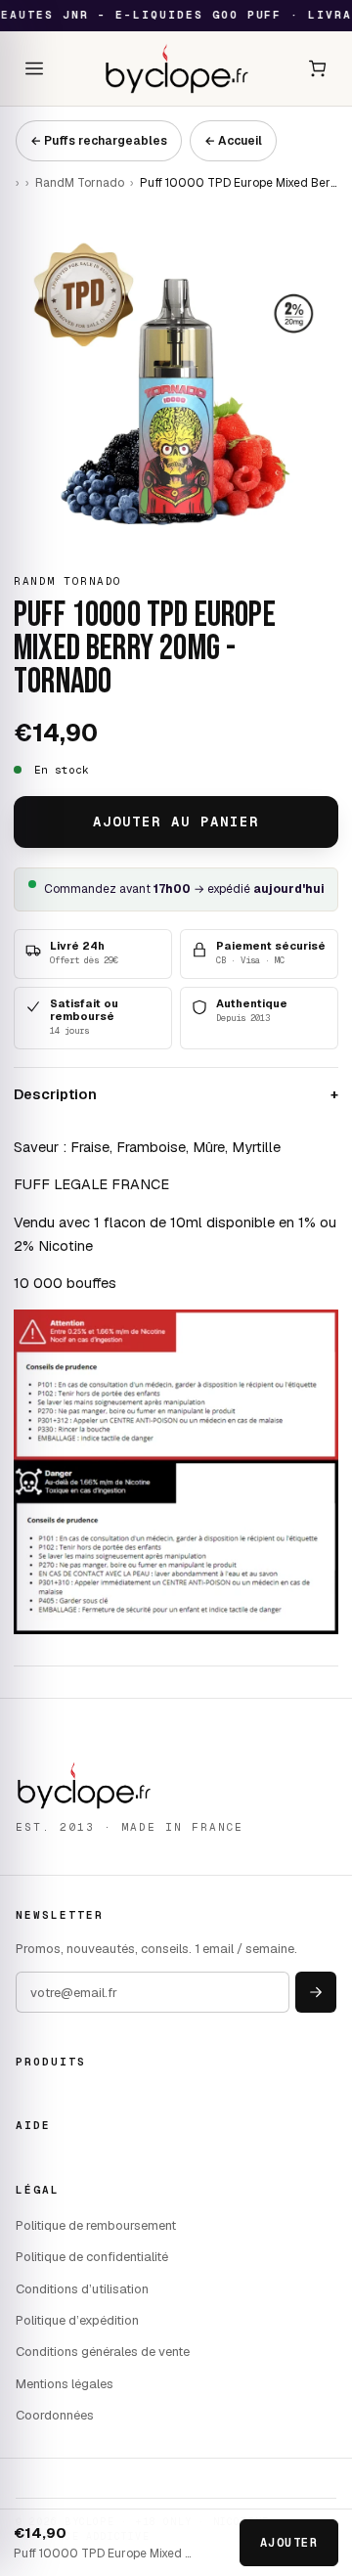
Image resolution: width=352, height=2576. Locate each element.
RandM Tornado (80, 183)
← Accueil (233, 141)
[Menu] (34, 68)
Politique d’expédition (77, 2320)
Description (176, 1094)
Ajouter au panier (176, 822)
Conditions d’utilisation (82, 2289)
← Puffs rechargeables (99, 141)
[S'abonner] (316, 1992)
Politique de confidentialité (92, 2257)
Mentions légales (65, 2384)
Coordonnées (55, 2415)
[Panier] (318, 68)
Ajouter (289, 2543)
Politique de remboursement (96, 2225)
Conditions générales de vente (103, 2352)
